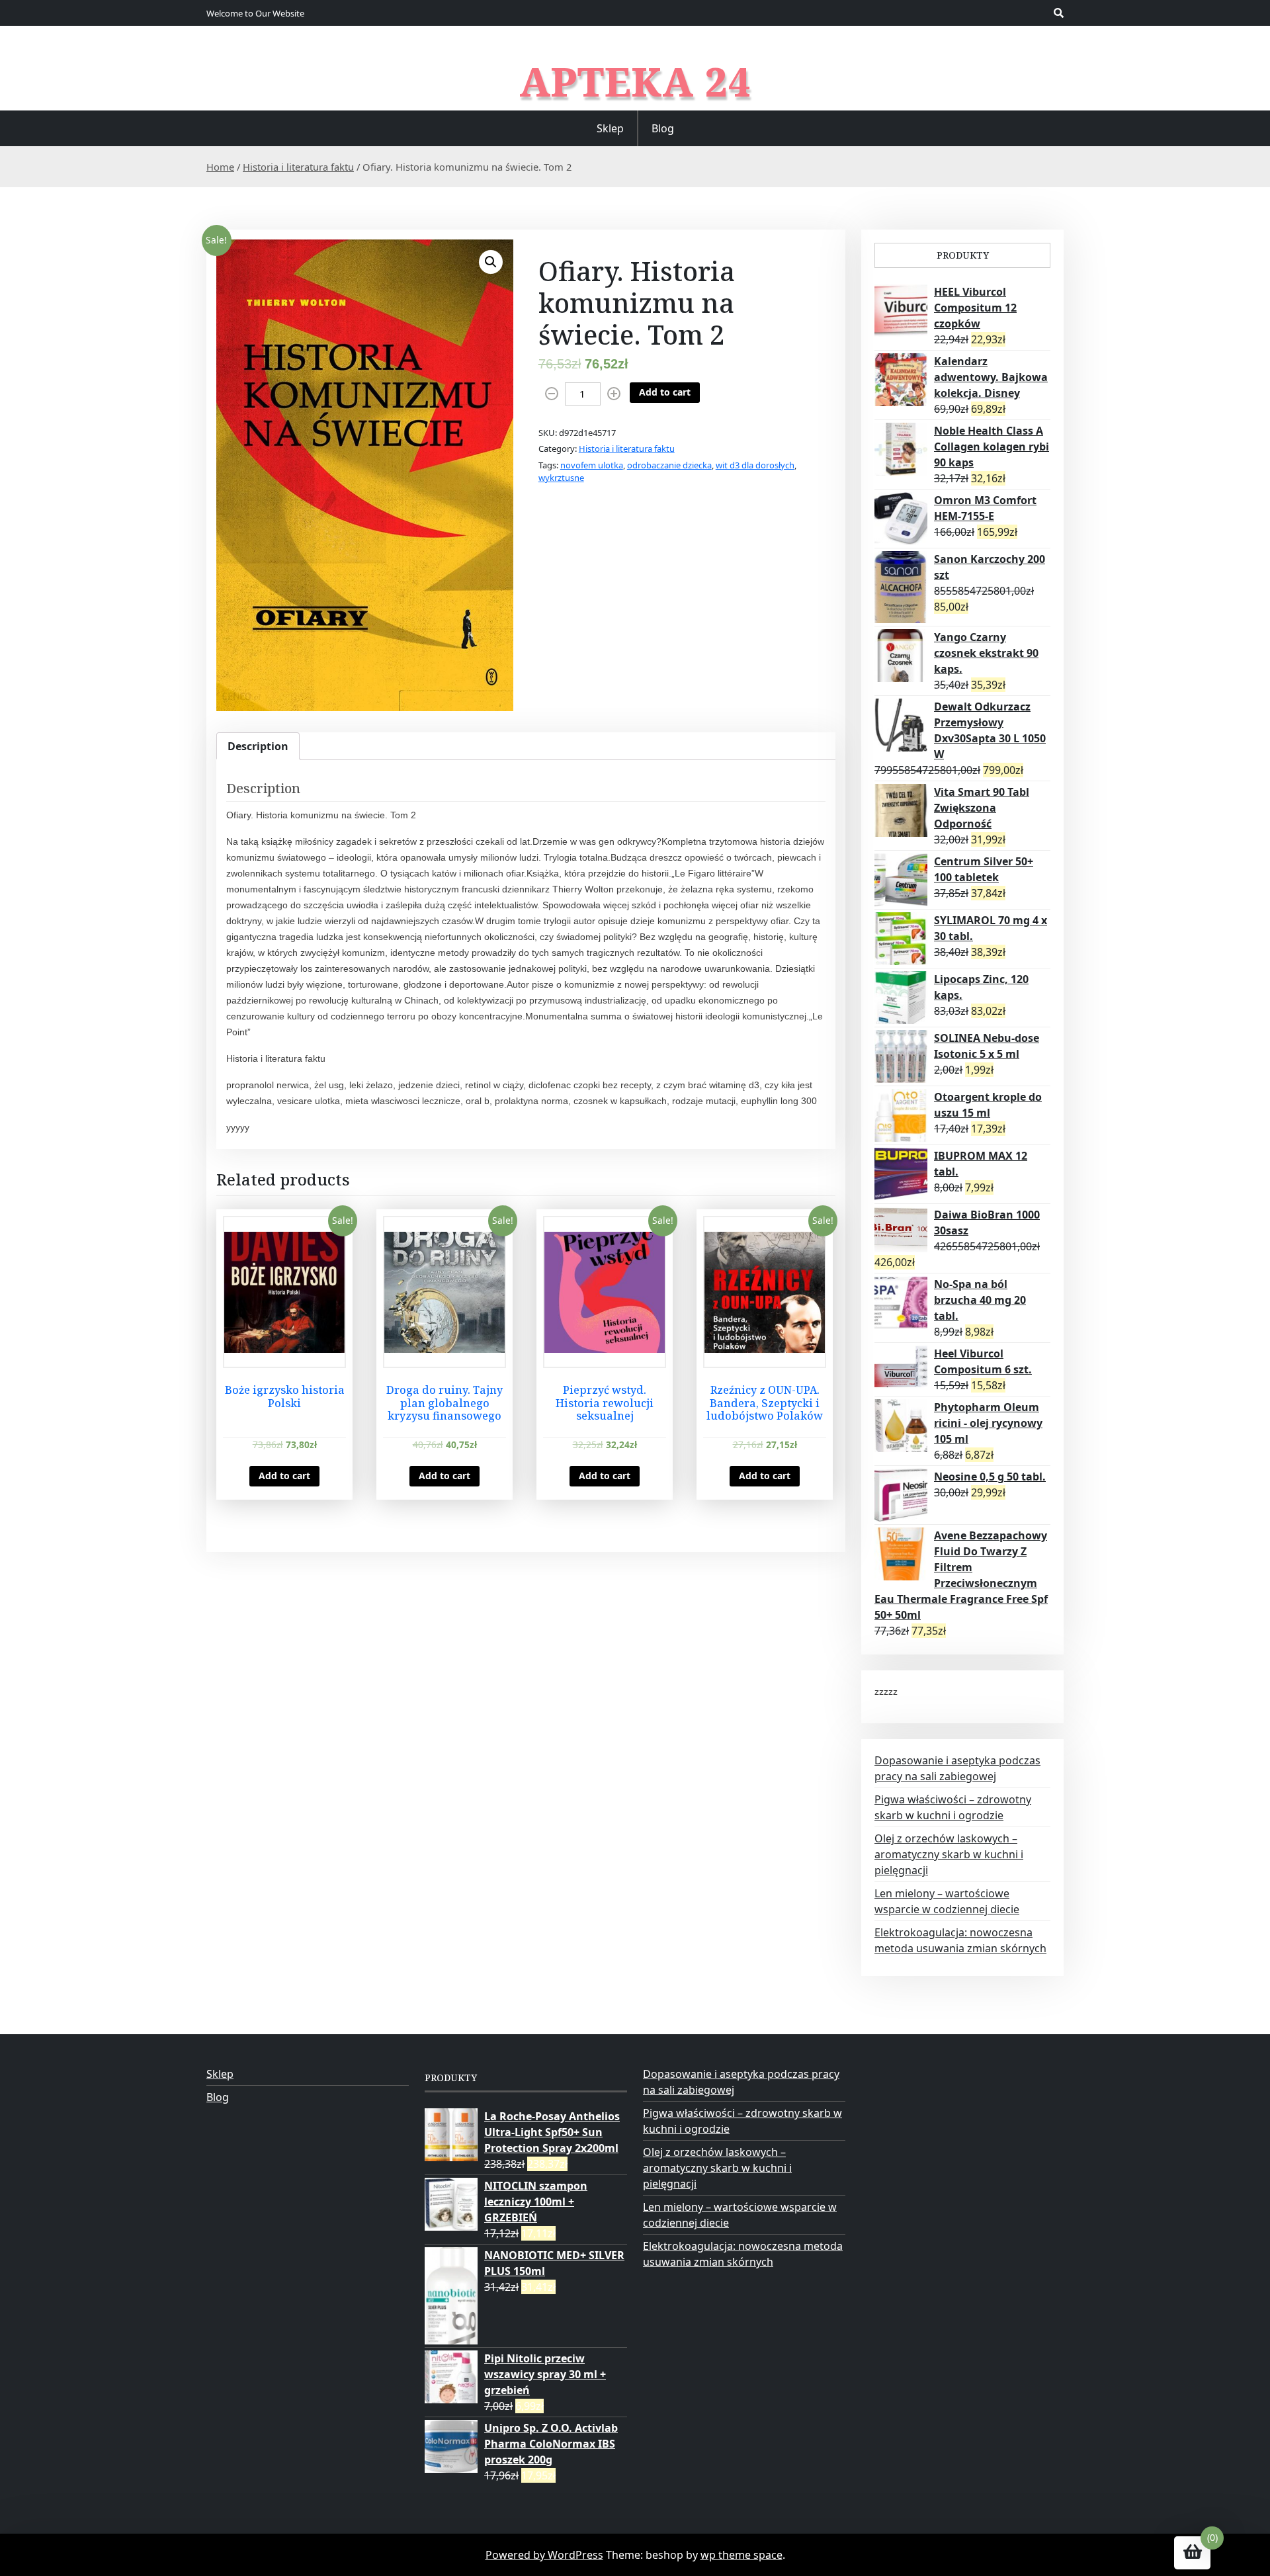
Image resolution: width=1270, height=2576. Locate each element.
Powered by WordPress (544, 2555)
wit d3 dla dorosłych (755, 465)
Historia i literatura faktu (298, 167)
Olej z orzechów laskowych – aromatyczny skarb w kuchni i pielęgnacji (949, 1854)
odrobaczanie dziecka (669, 465)
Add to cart (665, 392)
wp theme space (741, 2555)
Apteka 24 (635, 81)
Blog (663, 128)
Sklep (610, 128)
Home (220, 167)
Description (258, 746)
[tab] (258, 746)
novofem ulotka (592, 465)
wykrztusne (561, 478)
